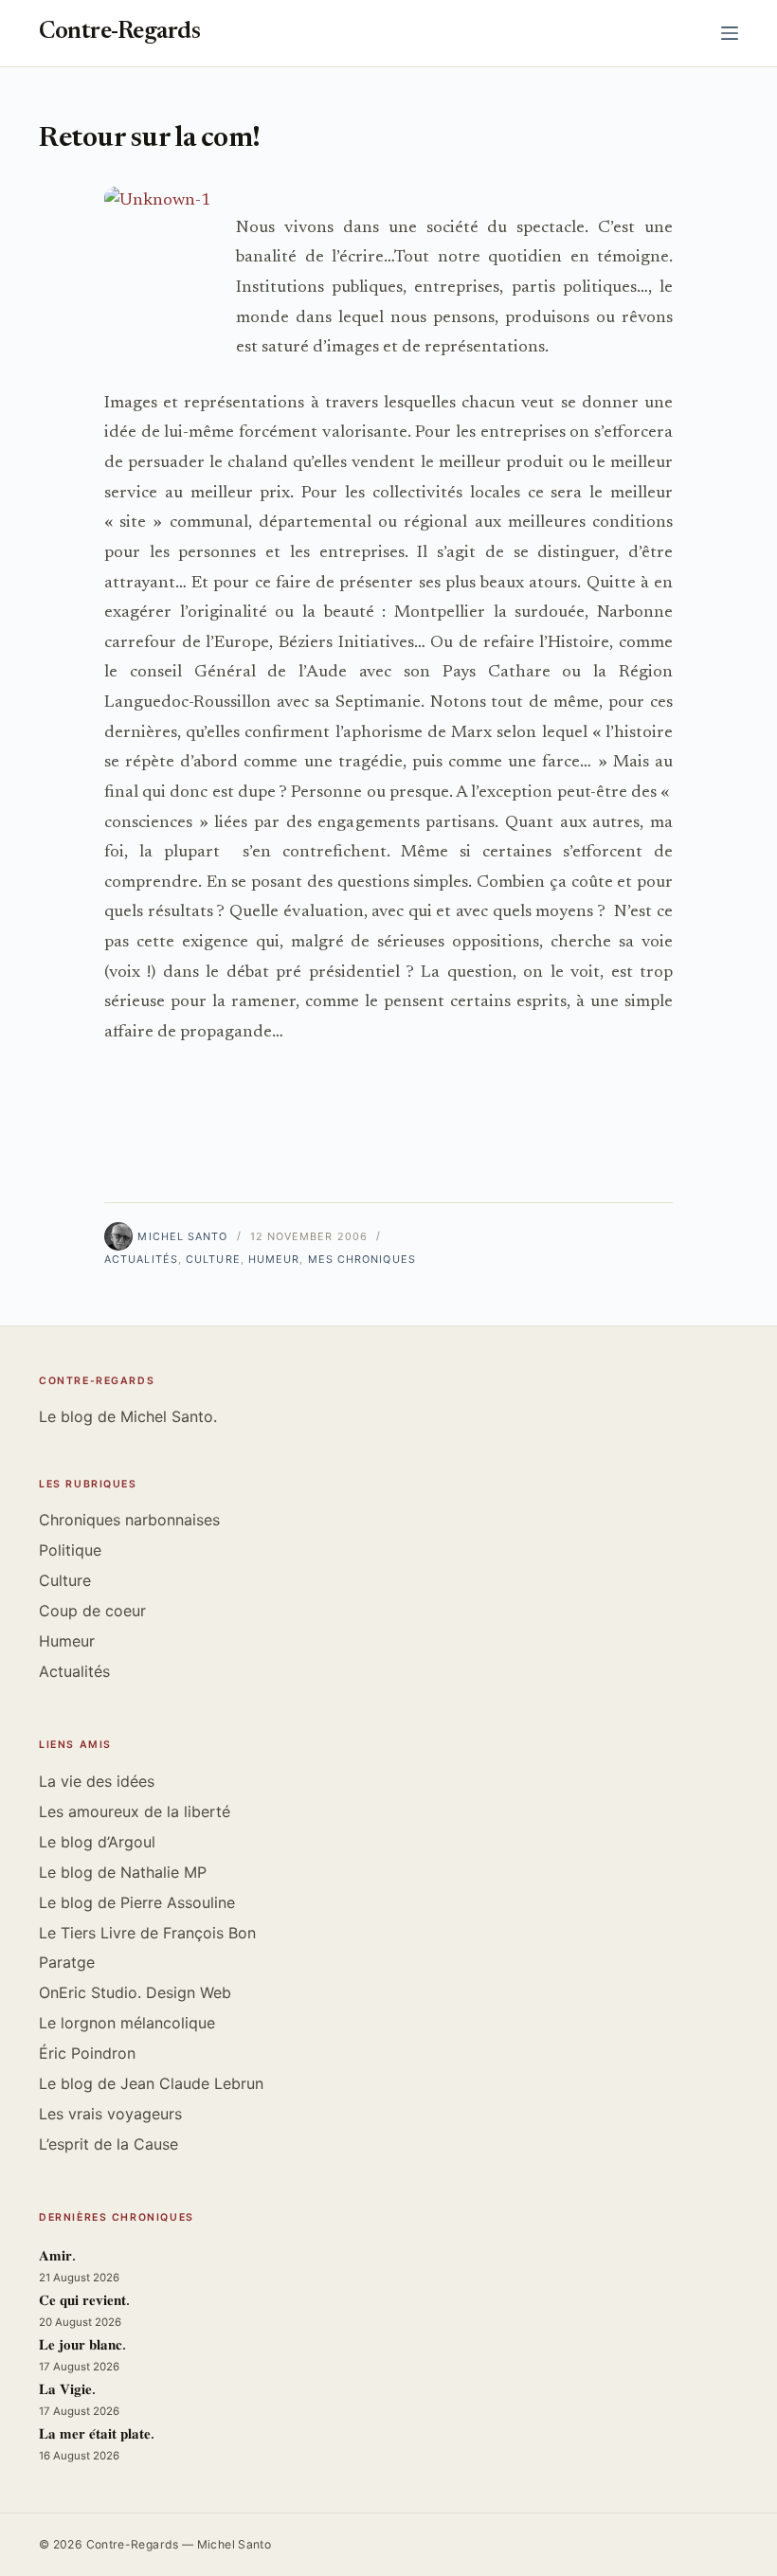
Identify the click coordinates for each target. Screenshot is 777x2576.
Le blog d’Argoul (97, 1842)
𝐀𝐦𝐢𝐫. (57, 2257)
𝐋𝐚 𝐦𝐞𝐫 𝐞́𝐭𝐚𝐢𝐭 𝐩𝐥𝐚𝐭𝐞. (97, 2435)
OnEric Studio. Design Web (135, 1992)
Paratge (67, 1962)
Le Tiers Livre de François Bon (147, 1933)
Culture (213, 1259)
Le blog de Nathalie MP (123, 1872)
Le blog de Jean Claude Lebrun (151, 2083)
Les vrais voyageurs (110, 2114)
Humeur (274, 1259)
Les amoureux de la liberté (135, 1811)
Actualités (141, 1259)
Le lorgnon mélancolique (127, 2023)
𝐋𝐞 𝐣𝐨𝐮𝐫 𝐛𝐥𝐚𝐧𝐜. (82, 2346)
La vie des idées (97, 1781)
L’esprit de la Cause (108, 2144)
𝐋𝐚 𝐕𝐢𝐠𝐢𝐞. (67, 2391)
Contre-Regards (119, 33)
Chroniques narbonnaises (129, 1520)
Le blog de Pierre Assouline (137, 1902)
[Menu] (730, 33)
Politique (70, 1550)
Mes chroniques (362, 1259)
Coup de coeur (92, 1611)
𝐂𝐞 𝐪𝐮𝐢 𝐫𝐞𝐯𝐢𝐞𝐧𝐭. (84, 2302)
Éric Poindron (87, 2053)
